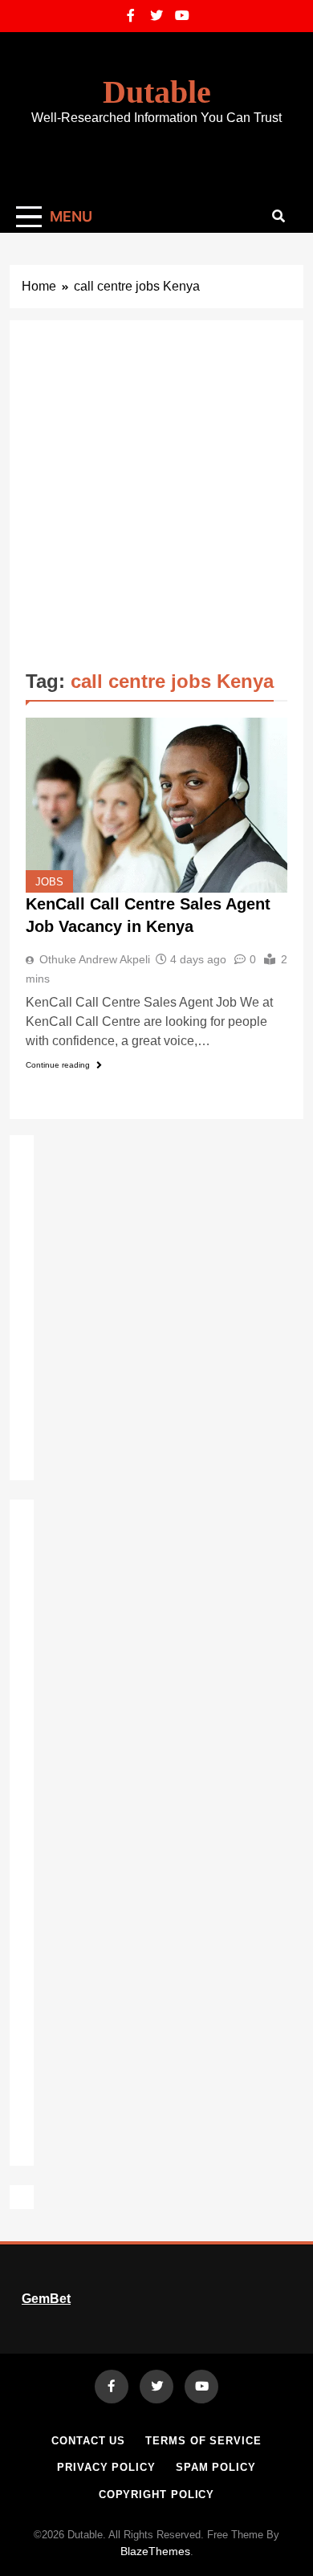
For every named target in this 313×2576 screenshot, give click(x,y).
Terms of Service (203, 2441)
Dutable (157, 92)
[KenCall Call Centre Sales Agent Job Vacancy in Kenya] (156, 805)
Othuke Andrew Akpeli (95, 959)
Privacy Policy (106, 2467)
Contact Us (88, 2441)
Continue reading (58, 1065)
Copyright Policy (157, 2495)
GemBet (46, 2299)
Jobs (49, 882)
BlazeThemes (155, 2551)
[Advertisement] (156, 501)
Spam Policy (216, 2467)
